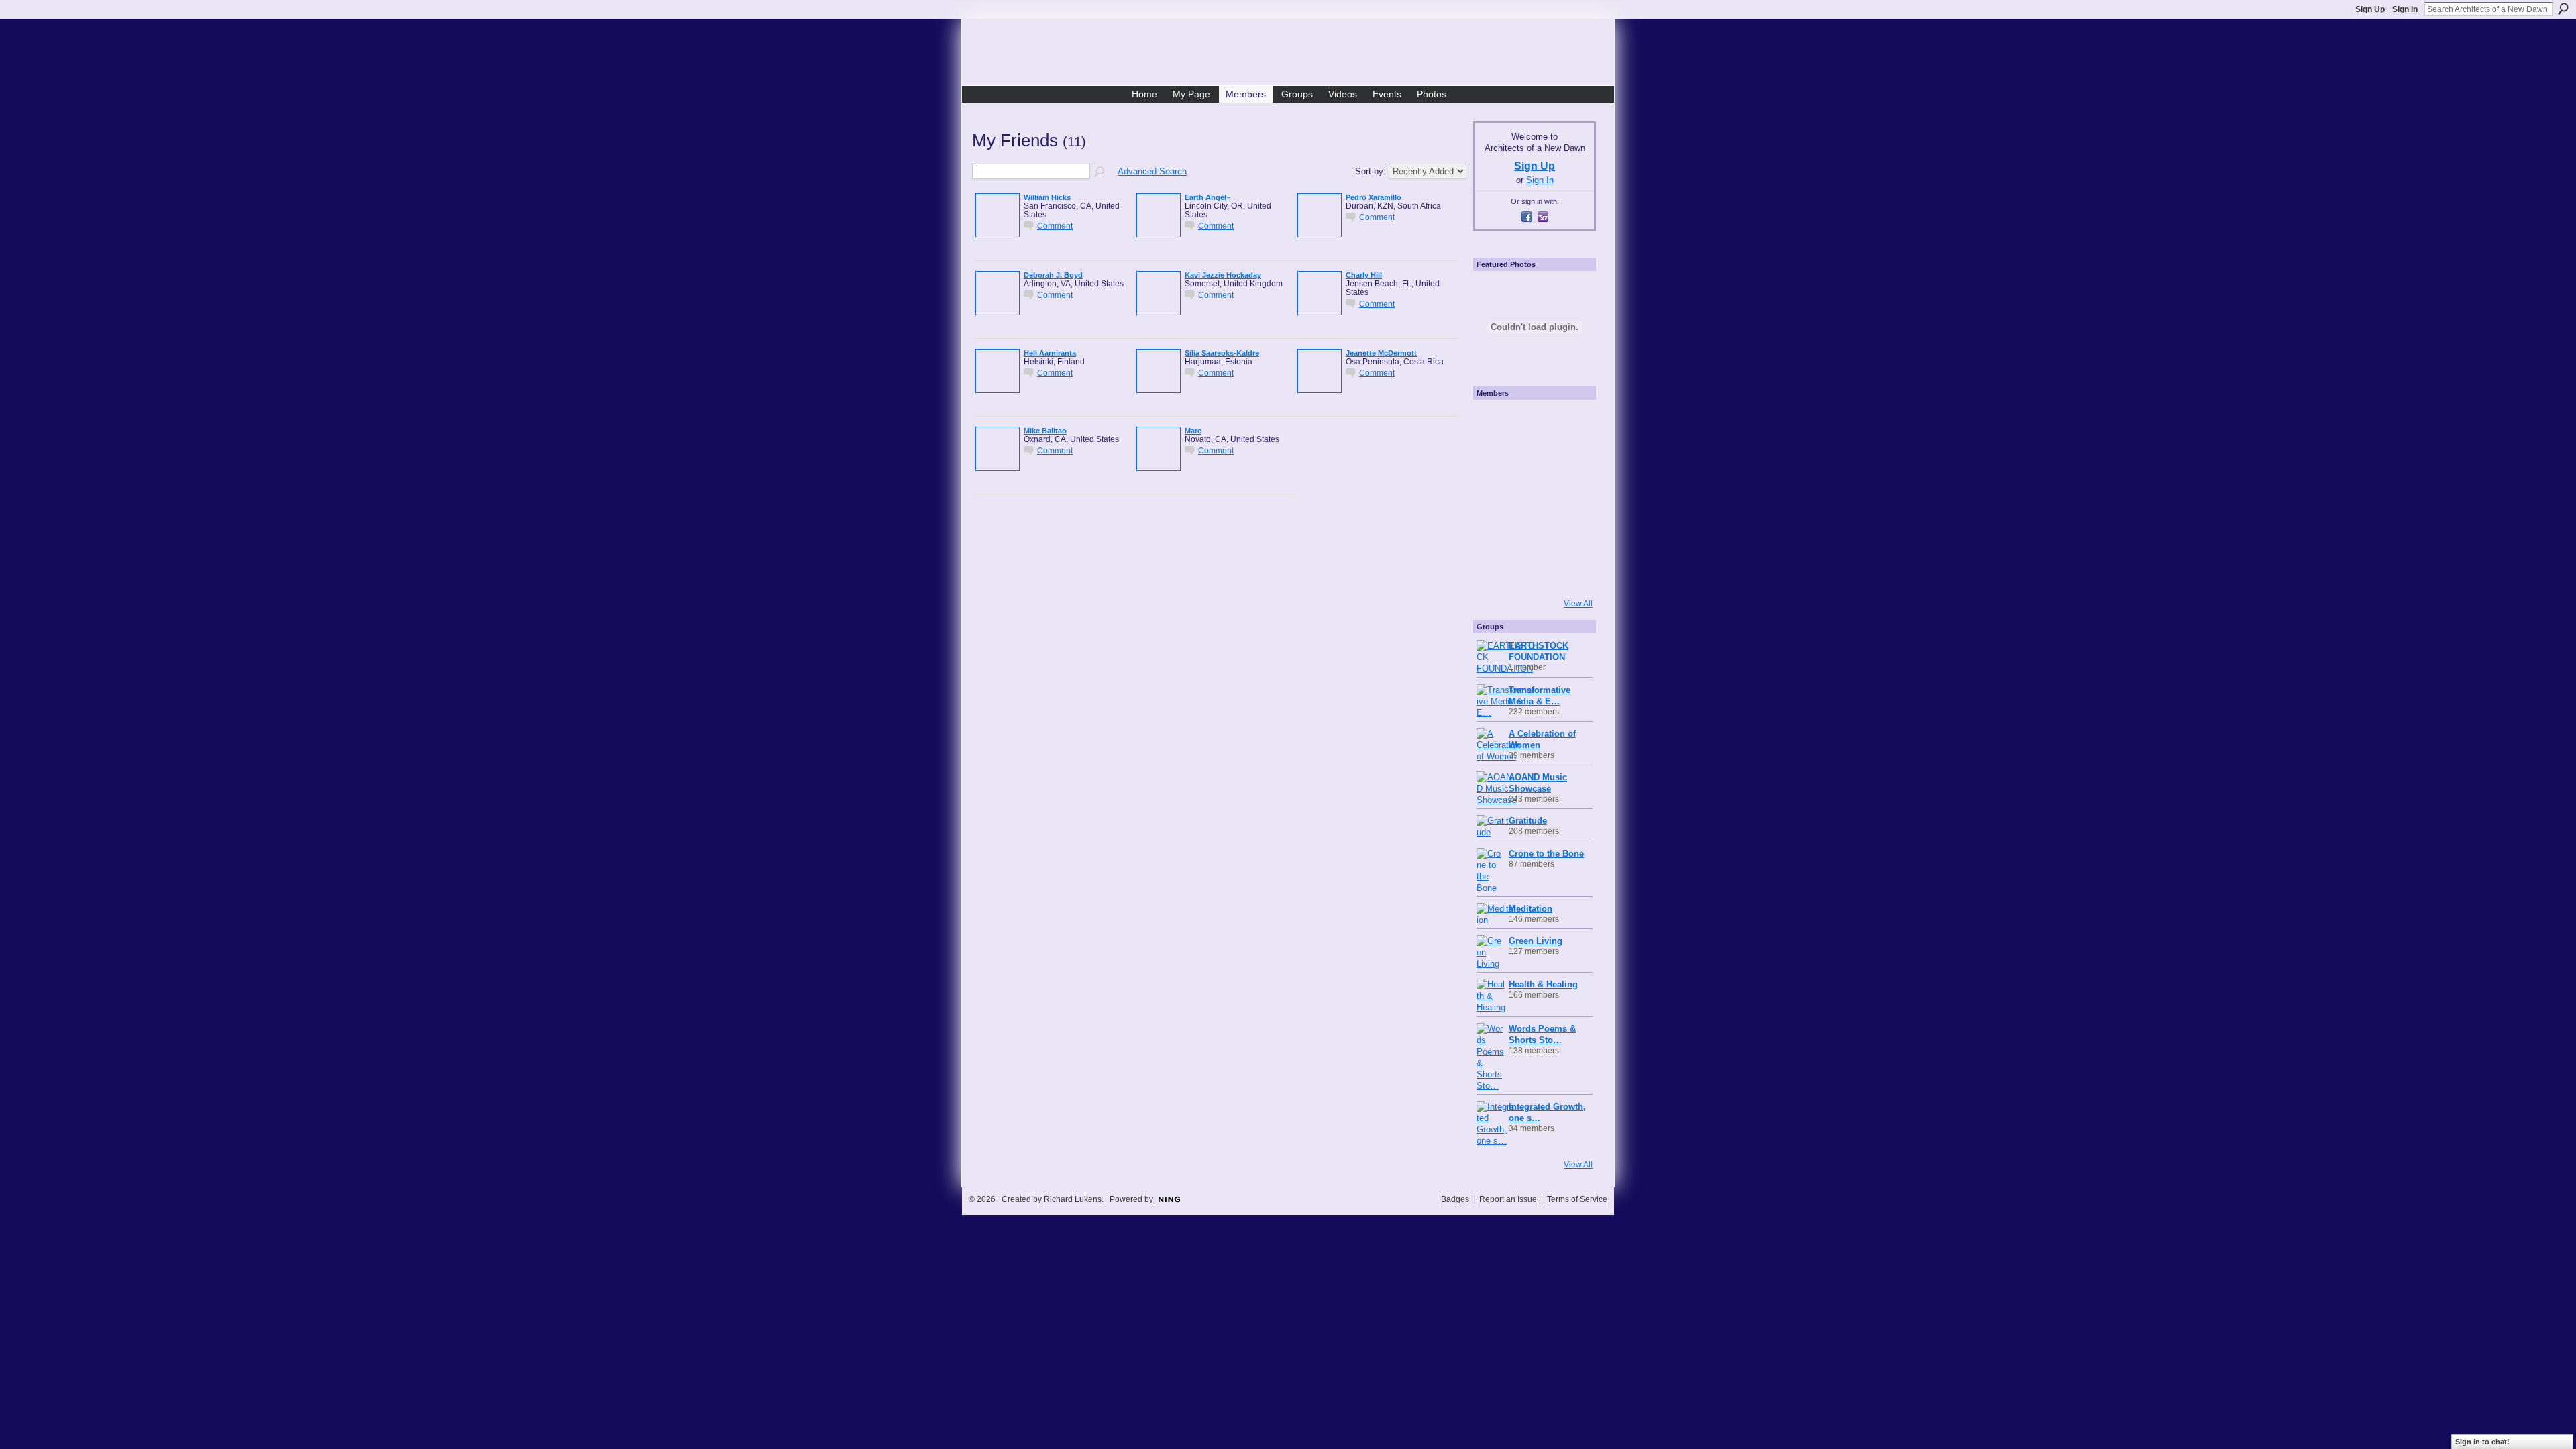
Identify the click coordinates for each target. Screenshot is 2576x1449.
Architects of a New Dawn (1293, 54)
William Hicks (1047, 197)
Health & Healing (1543, 984)
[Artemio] (1533, 573)
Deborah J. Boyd (1053, 275)
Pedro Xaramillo (1374, 197)
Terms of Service (1577, 1199)
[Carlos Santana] (1570, 535)
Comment (1055, 226)
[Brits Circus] (1570, 498)
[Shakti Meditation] (1570, 460)
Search (2563, 9)
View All (1578, 604)
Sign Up (2370, 9)
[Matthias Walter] (1570, 423)
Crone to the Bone (1546, 854)
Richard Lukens (1073, 1199)
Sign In (2405, 9)
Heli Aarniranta (1050, 353)
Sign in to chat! (2482, 1442)
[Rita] (1495, 498)
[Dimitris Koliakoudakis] (1570, 573)
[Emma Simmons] (1495, 573)
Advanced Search (1152, 171)
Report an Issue (1508, 1199)
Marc (1193, 431)
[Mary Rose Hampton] (1495, 535)
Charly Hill (1364, 275)
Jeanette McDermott (1381, 353)
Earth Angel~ (1207, 197)
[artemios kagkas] (1533, 460)
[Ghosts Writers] (1533, 535)
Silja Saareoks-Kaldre (1222, 353)
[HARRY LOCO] (1495, 460)
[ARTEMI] (1495, 423)
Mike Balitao (1045, 431)
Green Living (1536, 941)
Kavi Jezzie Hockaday (1223, 275)
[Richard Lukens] (1533, 423)
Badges (1455, 1199)
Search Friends (1100, 172)
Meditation (1531, 909)
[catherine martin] (1533, 498)
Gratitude (1528, 821)
